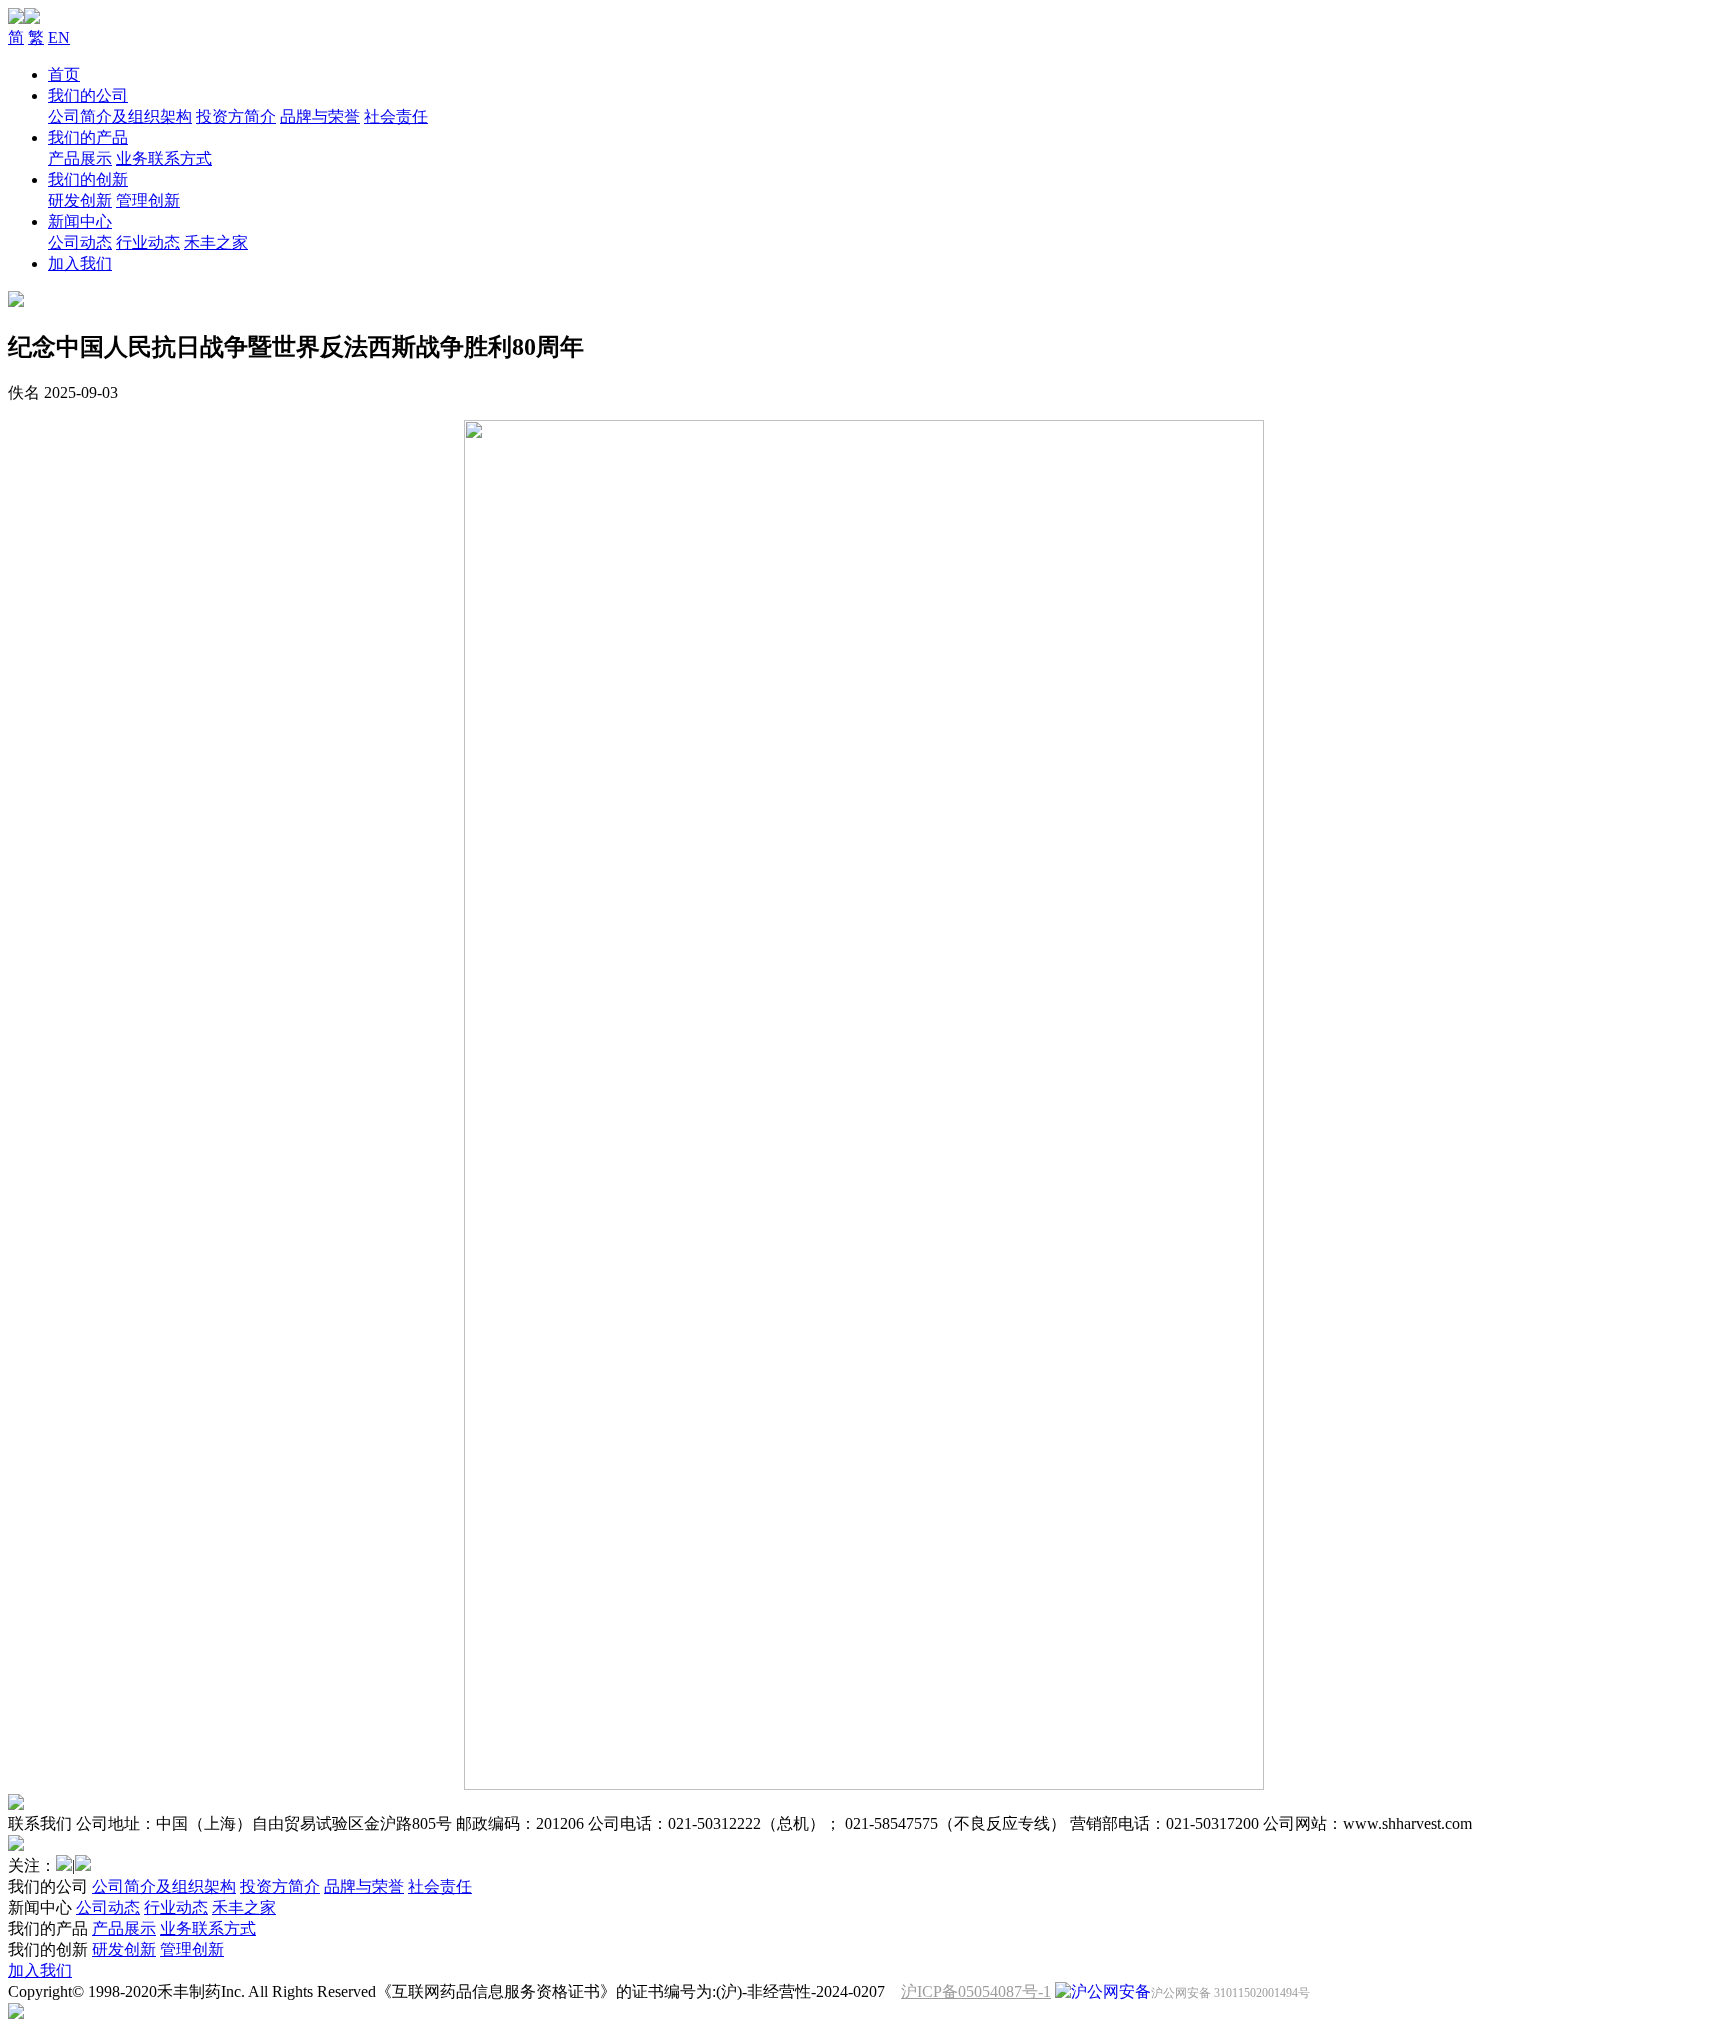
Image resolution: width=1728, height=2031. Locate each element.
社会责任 (396, 116)
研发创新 (80, 200)
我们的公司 (88, 95)
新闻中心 (80, 221)
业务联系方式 (164, 158)
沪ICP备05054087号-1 (976, 1991)
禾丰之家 (216, 242)
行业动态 (148, 242)
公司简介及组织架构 (120, 116)
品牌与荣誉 (320, 116)
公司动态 (80, 242)
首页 (64, 74)
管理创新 (148, 200)
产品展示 (80, 158)
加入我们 (80, 263)
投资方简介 (236, 116)
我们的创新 (88, 179)
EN (59, 37)
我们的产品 (88, 137)
